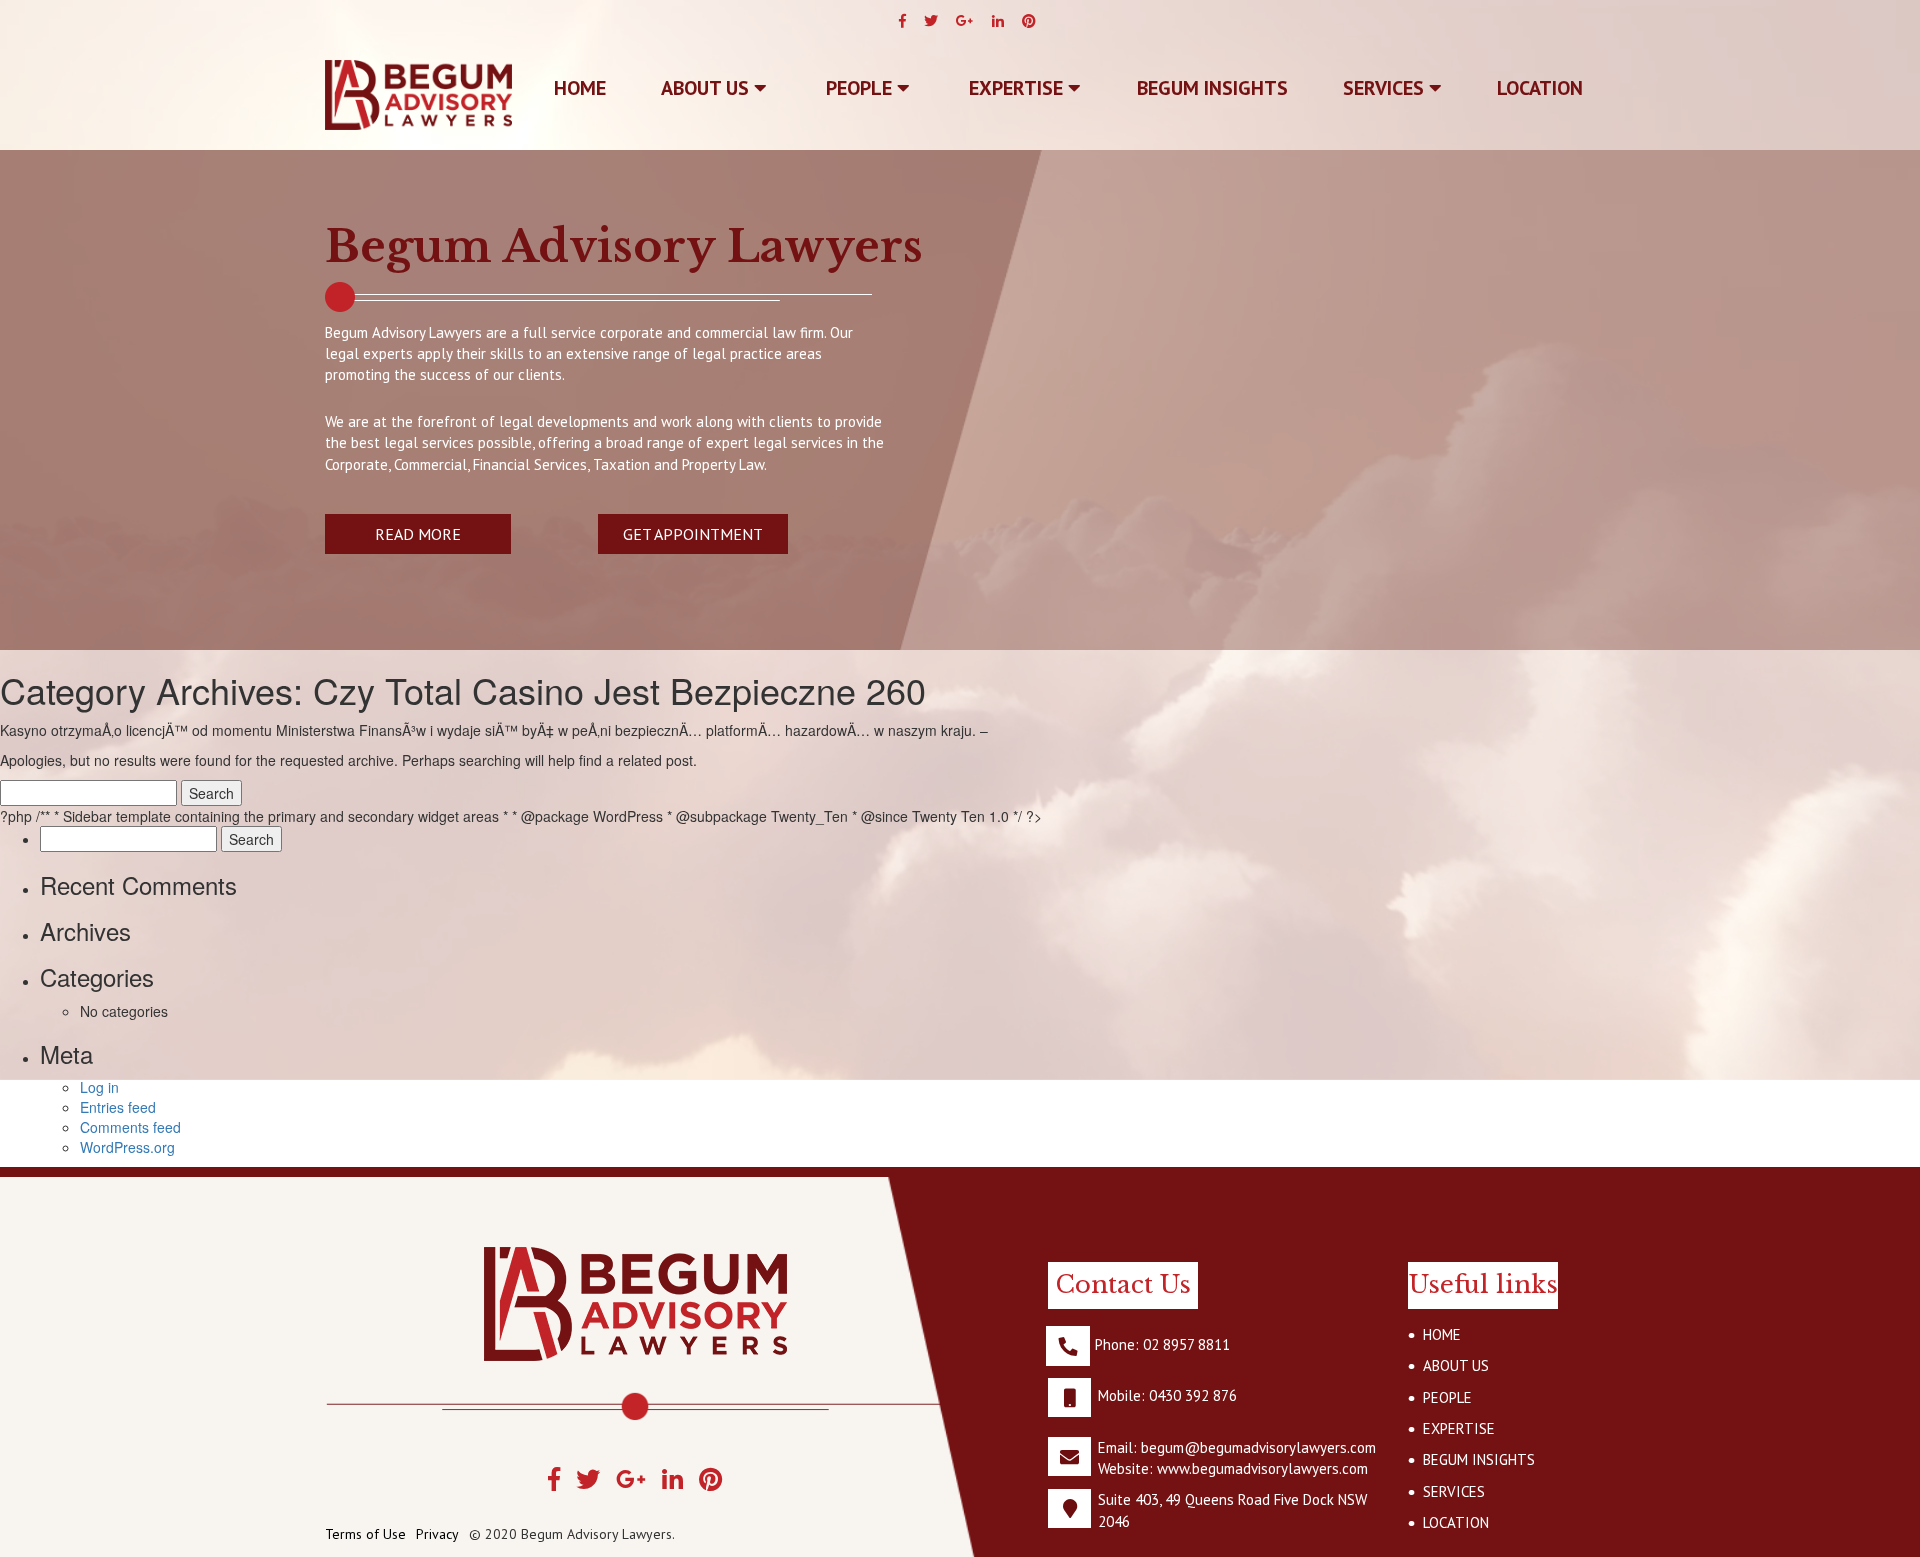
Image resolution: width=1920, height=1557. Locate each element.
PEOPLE (861, 88)
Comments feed (130, 1127)
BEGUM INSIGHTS (1212, 88)
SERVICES (1386, 88)
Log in (99, 1087)
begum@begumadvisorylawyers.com (1258, 1447)
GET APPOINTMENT (693, 534)
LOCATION (1540, 88)
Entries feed (118, 1107)
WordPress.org (127, 1147)
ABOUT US (707, 88)
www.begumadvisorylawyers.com (1262, 1468)
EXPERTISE (1018, 88)
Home (580, 88)
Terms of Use (365, 1534)
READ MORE (418, 534)
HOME (1442, 1334)
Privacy (437, 1534)
